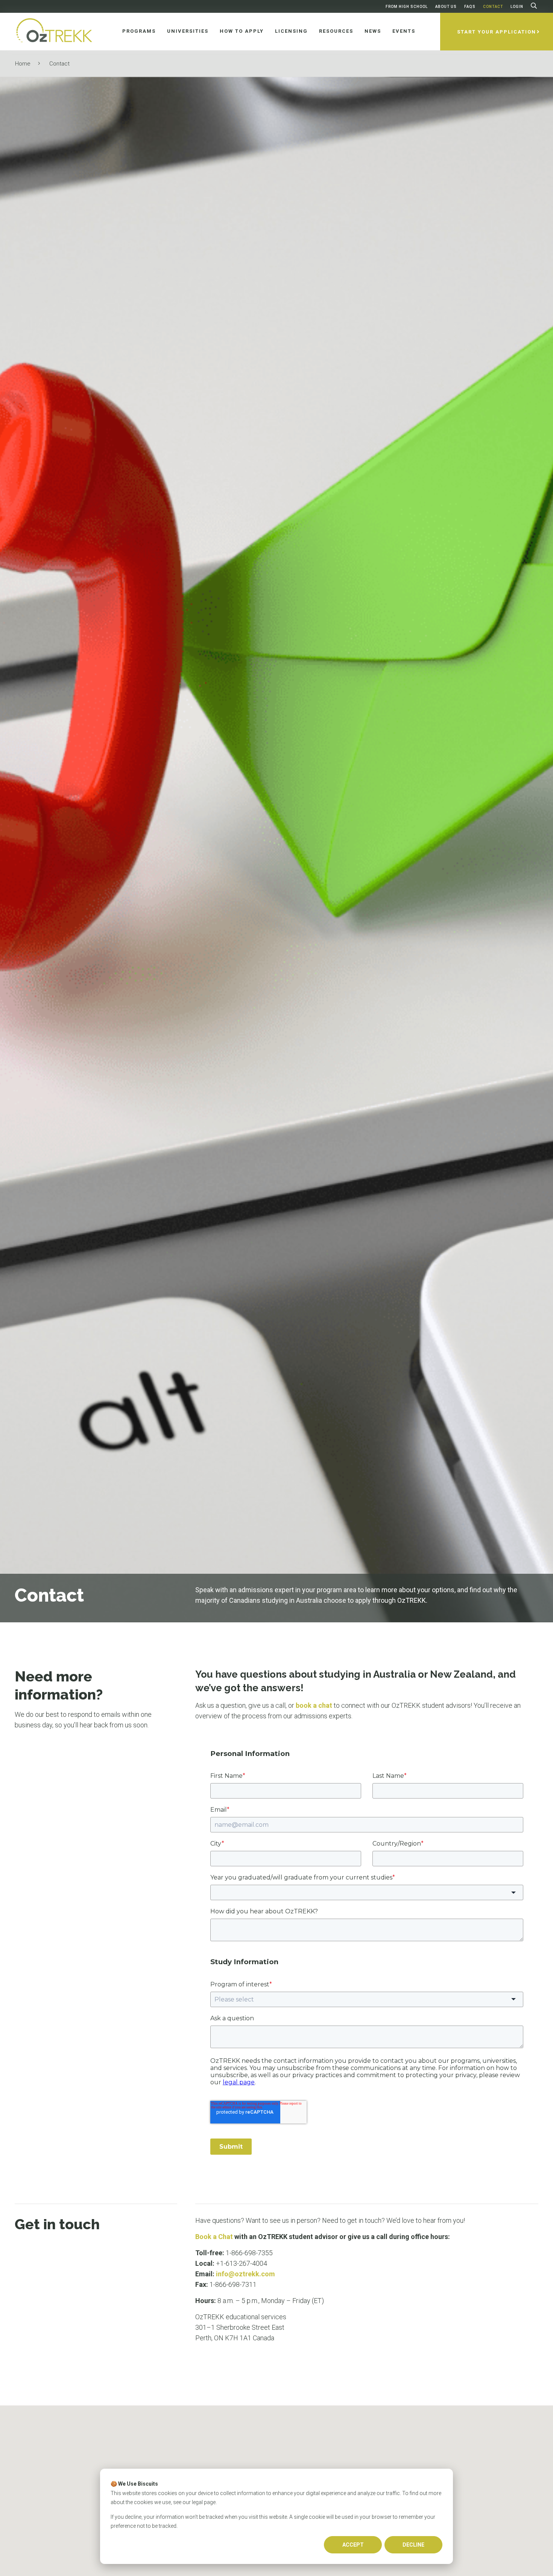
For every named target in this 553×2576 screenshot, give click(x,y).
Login (517, 7)
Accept (353, 2545)
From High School (407, 7)
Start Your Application (497, 32)
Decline (413, 2545)
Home (23, 64)
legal (197, 2502)
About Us (446, 7)
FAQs (470, 7)
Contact (493, 7)
